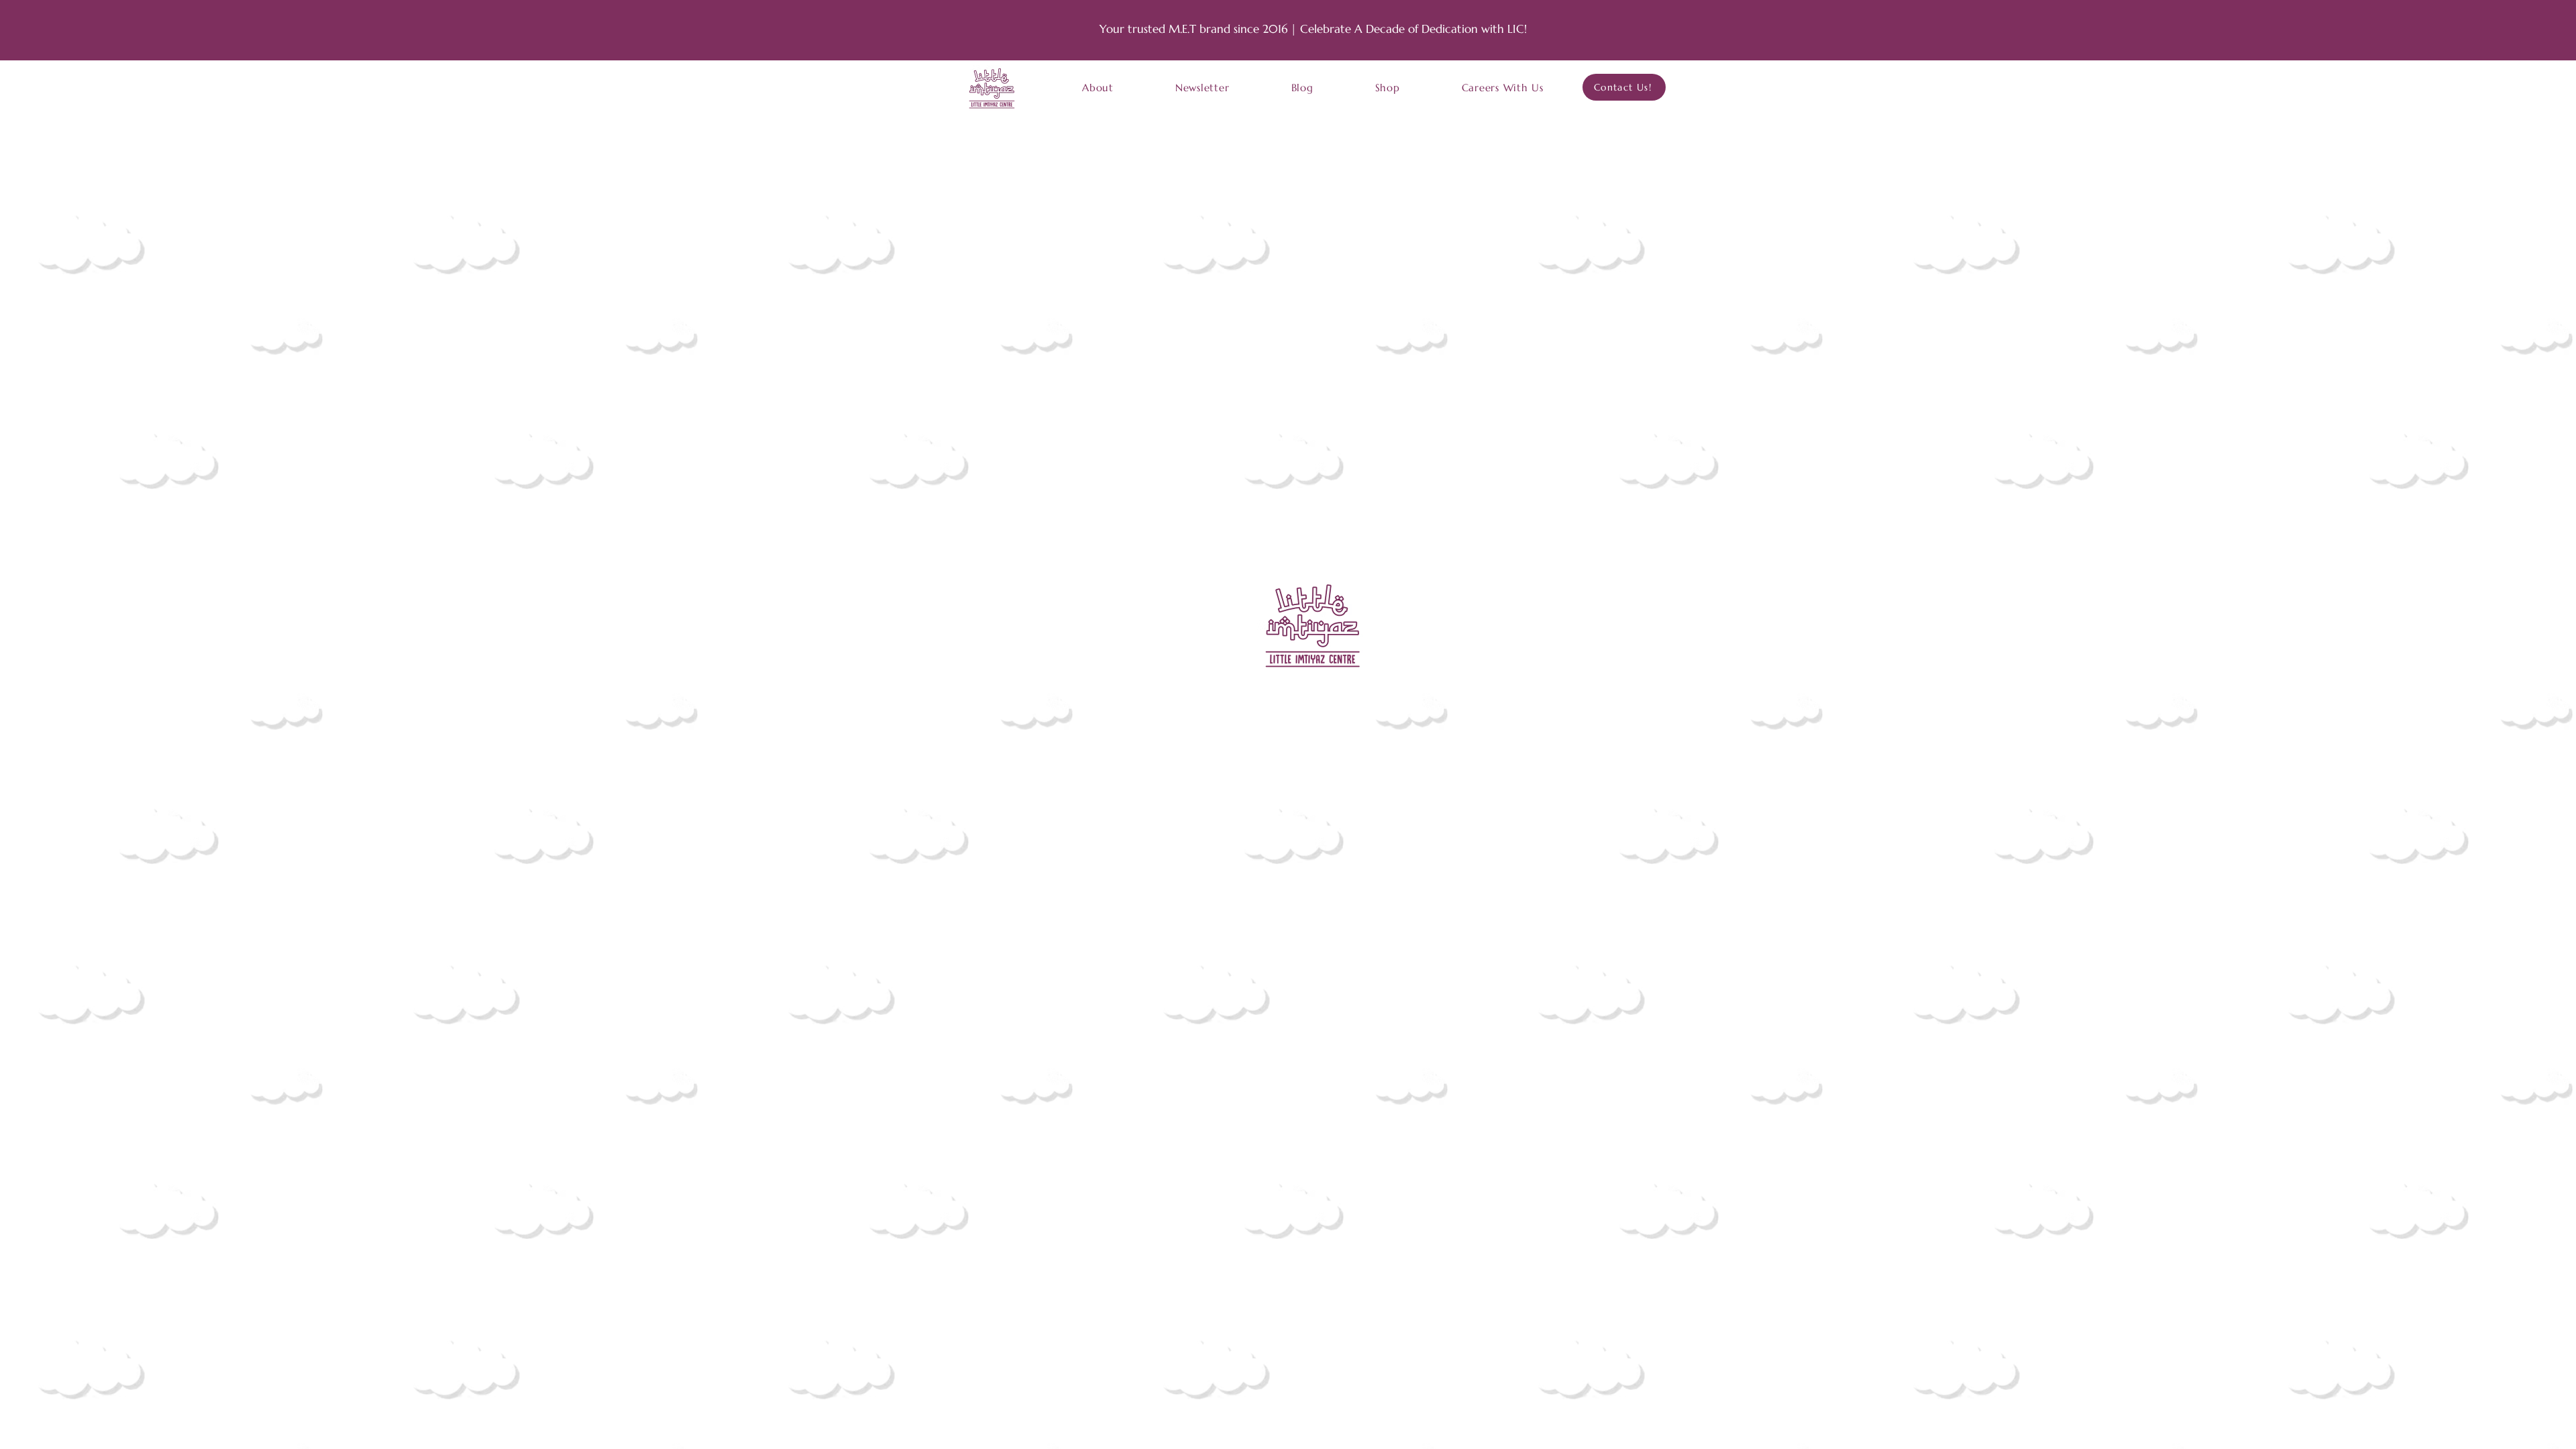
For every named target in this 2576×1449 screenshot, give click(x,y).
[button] (1098, 88)
